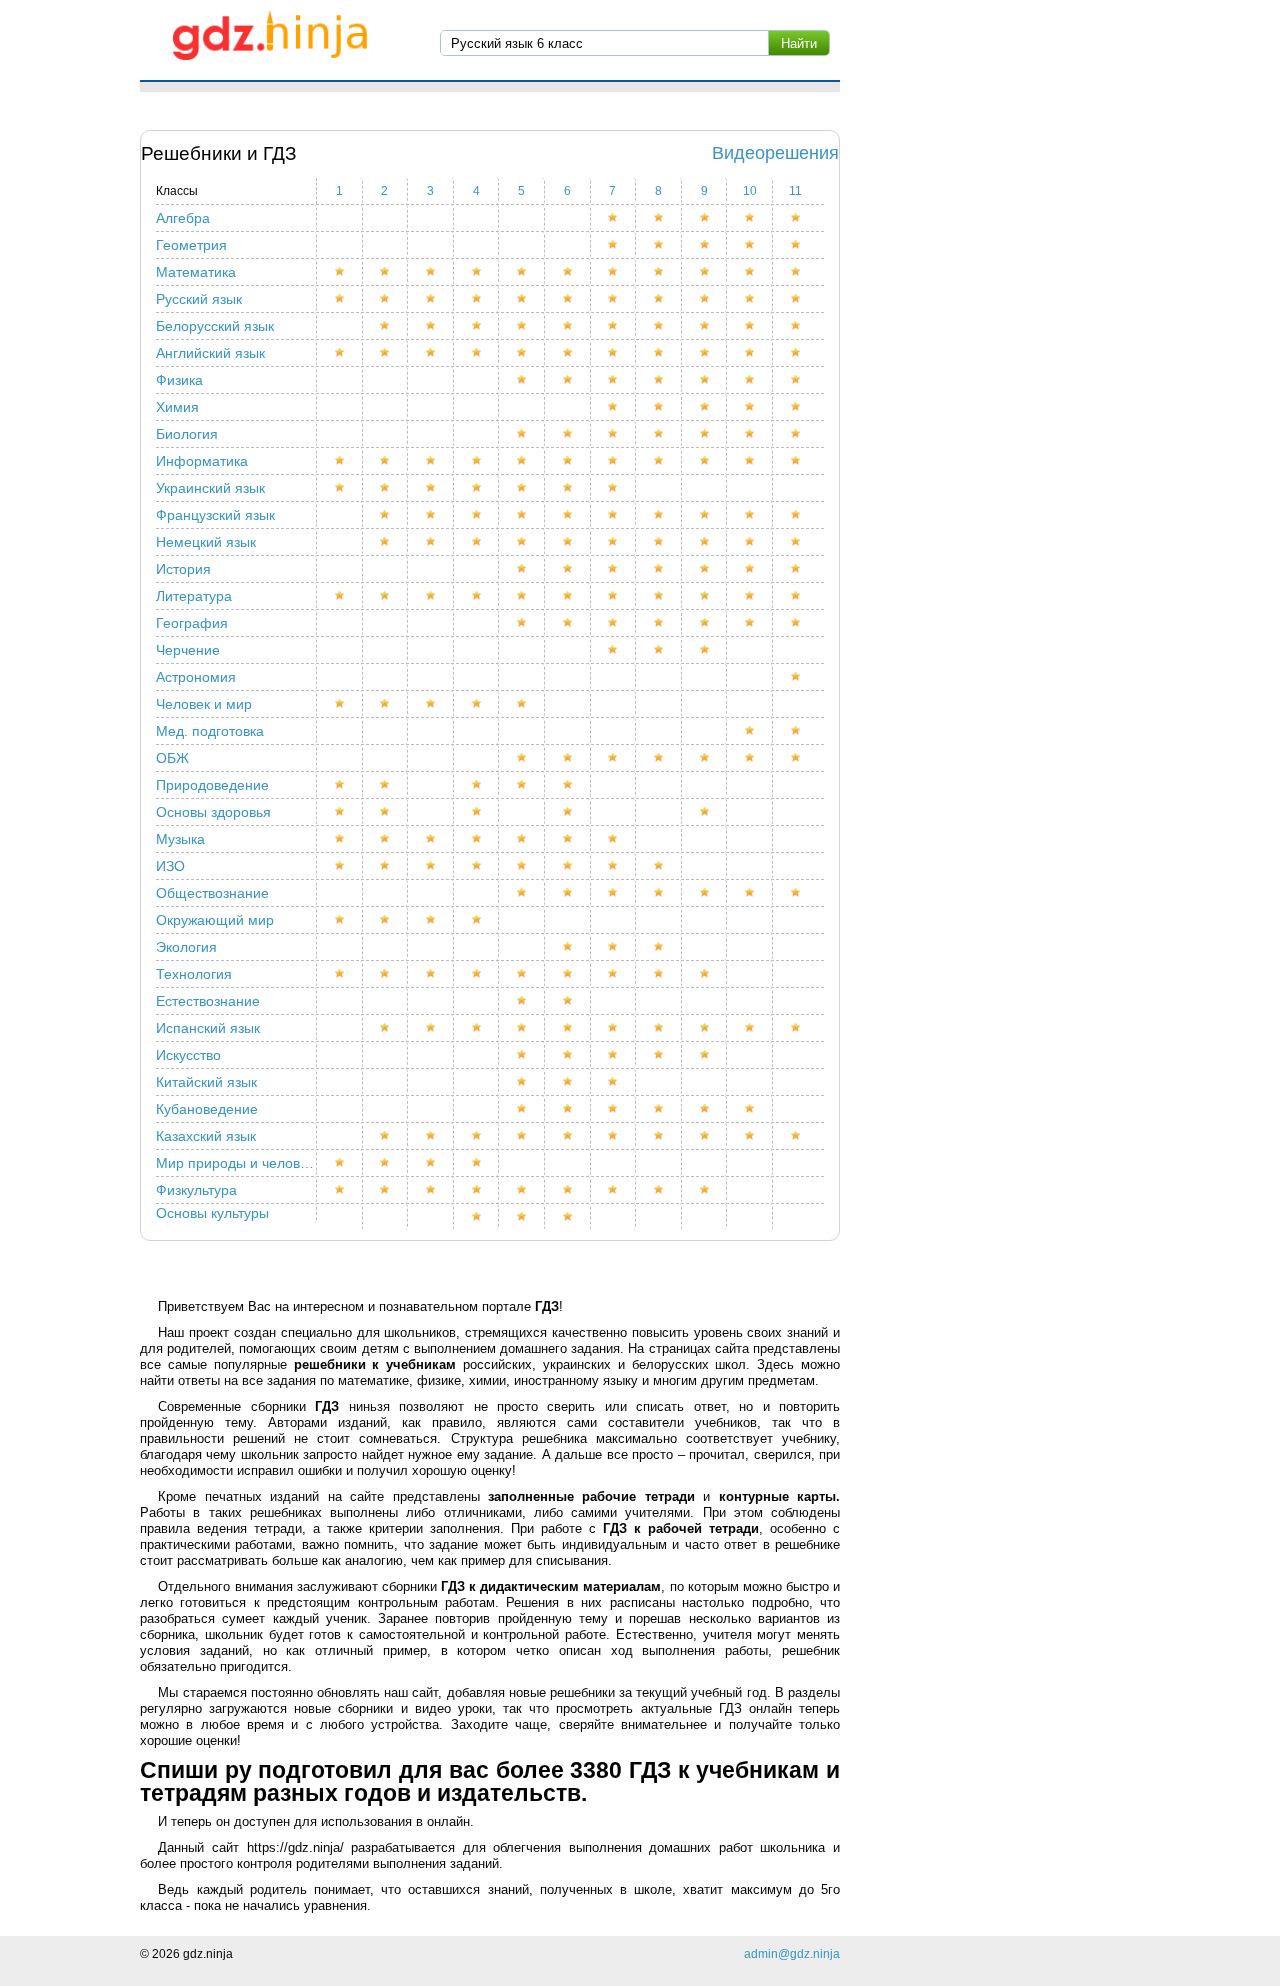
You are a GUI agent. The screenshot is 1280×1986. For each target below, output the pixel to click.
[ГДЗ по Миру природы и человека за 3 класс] (431, 1163)
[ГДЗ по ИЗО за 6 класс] (568, 866)
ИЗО (170, 866)
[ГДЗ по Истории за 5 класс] (522, 569)
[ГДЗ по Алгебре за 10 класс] (750, 218)
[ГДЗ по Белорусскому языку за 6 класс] (568, 326)
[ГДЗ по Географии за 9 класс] (705, 623)
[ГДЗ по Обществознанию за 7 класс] (614, 893)
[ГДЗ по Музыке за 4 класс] (477, 839)
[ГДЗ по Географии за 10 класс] (750, 623)
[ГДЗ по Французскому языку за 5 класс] (522, 515)
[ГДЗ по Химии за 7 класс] (614, 407)
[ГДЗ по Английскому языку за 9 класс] (705, 353)
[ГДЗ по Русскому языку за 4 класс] (477, 299)
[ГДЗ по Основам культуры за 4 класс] (477, 1217)
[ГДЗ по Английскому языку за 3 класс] (431, 353)
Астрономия (196, 677)
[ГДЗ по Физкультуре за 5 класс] (522, 1190)
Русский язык (199, 299)
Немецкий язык (206, 542)
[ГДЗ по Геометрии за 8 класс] (659, 245)
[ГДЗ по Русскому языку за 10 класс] (750, 299)
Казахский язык (206, 1136)
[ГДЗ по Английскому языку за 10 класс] (750, 353)
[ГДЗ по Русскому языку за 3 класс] (431, 299)
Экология (186, 947)
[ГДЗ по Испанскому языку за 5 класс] (522, 1028)
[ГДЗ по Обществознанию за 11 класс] (795, 893)
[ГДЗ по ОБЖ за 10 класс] (750, 758)
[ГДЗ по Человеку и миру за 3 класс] (431, 704)
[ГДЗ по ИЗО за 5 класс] (522, 866)
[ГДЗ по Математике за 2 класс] (386, 272)
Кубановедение (207, 1109)
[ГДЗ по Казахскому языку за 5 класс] (522, 1136)
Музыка (180, 839)
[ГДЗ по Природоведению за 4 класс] (477, 785)
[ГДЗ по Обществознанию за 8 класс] (659, 893)
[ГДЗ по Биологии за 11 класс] (795, 434)
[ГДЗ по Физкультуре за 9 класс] (705, 1190)
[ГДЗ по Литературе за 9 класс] (705, 596)
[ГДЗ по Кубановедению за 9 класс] (705, 1109)
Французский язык (215, 515)
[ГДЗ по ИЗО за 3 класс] (431, 866)
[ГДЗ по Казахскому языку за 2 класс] (386, 1136)
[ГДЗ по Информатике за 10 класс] (750, 461)
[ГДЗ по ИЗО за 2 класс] (386, 866)
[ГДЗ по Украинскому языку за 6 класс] (568, 488)
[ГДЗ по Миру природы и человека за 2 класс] (386, 1163)
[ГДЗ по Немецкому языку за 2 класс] (386, 542)
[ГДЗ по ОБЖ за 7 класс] (614, 758)
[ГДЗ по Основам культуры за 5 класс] (522, 1217)
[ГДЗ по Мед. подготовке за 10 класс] (750, 731)
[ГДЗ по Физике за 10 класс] (750, 380)
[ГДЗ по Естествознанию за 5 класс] (522, 1001)
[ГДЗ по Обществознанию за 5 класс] (522, 893)
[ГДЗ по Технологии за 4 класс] (477, 974)
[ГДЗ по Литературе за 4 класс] (477, 596)
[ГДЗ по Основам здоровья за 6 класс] (568, 812)
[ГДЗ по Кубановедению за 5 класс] (522, 1109)
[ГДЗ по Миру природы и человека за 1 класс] (340, 1163)
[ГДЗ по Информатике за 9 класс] (705, 461)
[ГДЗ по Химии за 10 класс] (750, 407)
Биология (187, 434)
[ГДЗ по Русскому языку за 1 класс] (340, 299)
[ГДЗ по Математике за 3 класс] (431, 272)
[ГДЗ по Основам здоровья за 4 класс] (477, 812)
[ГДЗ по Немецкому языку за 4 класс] (477, 542)
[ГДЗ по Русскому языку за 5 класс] (522, 299)
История (183, 569)
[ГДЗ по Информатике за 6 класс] (568, 461)
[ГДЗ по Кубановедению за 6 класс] (568, 1109)
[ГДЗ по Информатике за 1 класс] (340, 461)
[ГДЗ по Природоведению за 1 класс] (340, 785)
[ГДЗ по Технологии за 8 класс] (659, 974)
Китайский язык (206, 1082)
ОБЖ (172, 758)
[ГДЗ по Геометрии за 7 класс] (614, 245)
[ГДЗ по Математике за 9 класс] (705, 272)
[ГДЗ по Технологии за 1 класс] (340, 974)
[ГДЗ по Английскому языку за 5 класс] (522, 353)
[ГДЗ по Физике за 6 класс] (568, 380)
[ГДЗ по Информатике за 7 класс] (614, 461)
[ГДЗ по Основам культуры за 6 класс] (568, 1217)
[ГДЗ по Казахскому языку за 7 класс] (614, 1136)
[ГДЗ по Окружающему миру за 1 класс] (340, 920)
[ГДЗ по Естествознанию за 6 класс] (568, 1001)
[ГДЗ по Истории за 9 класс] (705, 569)
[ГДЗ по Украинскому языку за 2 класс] (386, 488)
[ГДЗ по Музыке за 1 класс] (340, 839)
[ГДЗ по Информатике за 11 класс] (795, 461)
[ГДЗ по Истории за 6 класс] (568, 569)
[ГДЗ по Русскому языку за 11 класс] (795, 299)
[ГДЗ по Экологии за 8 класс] (659, 947)
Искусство (188, 1055)
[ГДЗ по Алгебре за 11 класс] (795, 218)
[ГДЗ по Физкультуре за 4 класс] (477, 1190)
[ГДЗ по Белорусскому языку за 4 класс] (477, 326)
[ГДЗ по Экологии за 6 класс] (568, 947)
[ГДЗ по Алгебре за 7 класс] (614, 218)
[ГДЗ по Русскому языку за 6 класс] (568, 299)
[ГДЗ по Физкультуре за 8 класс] (659, 1190)
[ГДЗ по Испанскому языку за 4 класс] (477, 1028)
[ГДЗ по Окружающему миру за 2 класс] (386, 920)
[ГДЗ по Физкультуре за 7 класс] (614, 1190)
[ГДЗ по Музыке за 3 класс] (431, 839)
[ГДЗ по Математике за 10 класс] (750, 272)
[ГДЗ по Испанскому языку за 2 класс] (386, 1028)
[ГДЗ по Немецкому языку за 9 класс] (705, 542)
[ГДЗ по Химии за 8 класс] (659, 407)
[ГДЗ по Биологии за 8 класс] (659, 434)
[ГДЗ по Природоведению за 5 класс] (522, 785)
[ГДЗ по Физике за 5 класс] (522, 380)
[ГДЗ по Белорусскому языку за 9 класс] (705, 326)
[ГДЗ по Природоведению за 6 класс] (568, 785)
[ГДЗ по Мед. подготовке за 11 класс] (795, 731)
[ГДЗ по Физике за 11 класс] (795, 380)
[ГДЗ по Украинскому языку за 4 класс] (477, 488)
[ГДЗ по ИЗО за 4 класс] (477, 866)
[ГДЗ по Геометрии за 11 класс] (795, 245)
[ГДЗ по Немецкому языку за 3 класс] (431, 542)
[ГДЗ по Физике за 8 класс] (659, 380)
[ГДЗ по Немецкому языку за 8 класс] (659, 542)
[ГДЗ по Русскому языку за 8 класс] (659, 299)
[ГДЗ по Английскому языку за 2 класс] (386, 353)
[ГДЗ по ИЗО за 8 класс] (659, 866)
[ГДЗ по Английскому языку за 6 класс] (568, 353)
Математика (196, 272)
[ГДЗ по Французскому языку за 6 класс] (568, 515)
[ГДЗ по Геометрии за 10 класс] (750, 245)
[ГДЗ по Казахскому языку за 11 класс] (795, 1136)
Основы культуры (212, 1213)
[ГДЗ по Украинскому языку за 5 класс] (522, 488)
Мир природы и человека (236, 1163)
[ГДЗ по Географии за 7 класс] (614, 623)
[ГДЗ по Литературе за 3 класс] (431, 596)
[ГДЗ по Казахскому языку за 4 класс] (477, 1136)
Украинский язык (210, 488)
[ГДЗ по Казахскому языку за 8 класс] (659, 1136)
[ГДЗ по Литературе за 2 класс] (386, 596)
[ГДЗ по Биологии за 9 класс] (705, 434)
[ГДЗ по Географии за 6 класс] (568, 623)
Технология (194, 974)
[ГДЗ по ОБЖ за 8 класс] (659, 758)
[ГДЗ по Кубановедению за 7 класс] (614, 1109)
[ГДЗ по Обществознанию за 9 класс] (705, 893)
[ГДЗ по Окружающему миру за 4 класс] (477, 920)
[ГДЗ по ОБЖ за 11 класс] (795, 758)
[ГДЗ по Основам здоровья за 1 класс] (340, 812)
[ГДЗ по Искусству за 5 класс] (522, 1055)
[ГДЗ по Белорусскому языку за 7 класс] (614, 326)
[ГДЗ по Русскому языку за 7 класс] (614, 299)
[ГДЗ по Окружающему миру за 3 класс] (431, 920)
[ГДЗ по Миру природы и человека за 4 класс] (477, 1163)
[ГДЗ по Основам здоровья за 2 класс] (386, 812)
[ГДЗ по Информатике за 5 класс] (522, 461)
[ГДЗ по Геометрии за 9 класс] (705, 245)
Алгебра (183, 218)
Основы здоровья (213, 812)
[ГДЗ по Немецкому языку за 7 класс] (614, 542)
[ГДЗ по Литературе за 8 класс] (659, 596)
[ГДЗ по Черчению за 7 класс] (614, 650)
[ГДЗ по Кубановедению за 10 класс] (750, 1109)
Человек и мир (204, 704)
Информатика (202, 461)
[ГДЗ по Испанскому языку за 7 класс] (614, 1028)
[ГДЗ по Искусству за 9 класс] (705, 1055)
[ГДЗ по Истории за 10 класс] (750, 569)
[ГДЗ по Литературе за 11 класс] (795, 596)
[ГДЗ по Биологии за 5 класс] (522, 434)
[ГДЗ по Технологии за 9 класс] (705, 974)
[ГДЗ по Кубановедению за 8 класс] (659, 1109)
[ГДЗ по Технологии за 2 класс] (386, 974)
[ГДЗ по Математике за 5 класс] (522, 272)
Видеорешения (775, 153)
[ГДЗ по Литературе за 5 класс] (522, 596)
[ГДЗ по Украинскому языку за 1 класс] (340, 488)
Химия (177, 407)
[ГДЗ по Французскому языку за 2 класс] (386, 515)
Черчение (188, 650)
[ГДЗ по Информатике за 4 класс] (477, 461)
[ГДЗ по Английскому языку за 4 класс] (477, 353)
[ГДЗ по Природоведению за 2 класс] (386, 785)
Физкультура (196, 1190)
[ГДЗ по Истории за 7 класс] (614, 569)
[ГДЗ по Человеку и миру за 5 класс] (522, 704)
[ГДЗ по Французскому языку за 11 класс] (795, 515)
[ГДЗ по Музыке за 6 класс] (568, 839)
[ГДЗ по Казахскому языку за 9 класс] (705, 1136)
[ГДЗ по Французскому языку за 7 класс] (614, 515)
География (192, 623)
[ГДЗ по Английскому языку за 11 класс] (795, 353)
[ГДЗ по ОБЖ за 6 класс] (568, 758)
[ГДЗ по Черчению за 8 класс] (659, 650)
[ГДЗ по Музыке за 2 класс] (386, 839)
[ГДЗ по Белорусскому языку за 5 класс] (522, 326)
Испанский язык (208, 1028)
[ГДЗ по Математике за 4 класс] (477, 272)
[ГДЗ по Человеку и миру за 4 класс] (477, 704)
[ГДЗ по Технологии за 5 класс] (522, 974)
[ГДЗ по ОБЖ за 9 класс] (705, 758)
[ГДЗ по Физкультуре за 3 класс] (431, 1190)
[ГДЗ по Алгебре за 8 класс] (659, 218)
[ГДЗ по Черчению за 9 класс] (705, 650)
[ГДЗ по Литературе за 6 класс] (568, 596)
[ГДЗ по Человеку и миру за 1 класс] (340, 704)
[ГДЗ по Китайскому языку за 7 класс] (614, 1082)
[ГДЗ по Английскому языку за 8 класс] (659, 353)
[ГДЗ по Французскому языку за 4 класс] (477, 515)
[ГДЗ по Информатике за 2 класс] (386, 461)
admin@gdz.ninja (792, 1954)
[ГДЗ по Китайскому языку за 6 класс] (568, 1082)
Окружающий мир (215, 920)
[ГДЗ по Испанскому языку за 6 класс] (568, 1028)
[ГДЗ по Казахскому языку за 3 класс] (431, 1136)
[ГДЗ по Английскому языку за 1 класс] (340, 353)
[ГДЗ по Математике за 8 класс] (659, 272)
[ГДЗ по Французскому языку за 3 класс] (431, 515)
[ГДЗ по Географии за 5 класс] (522, 623)
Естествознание (208, 1001)
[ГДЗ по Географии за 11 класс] (795, 623)
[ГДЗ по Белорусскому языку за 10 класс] (750, 326)
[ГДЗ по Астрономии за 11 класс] (795, 677)
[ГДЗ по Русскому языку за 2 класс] (386, 299)
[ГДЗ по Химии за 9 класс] (705, 407)
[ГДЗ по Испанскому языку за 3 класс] (431, 1028)
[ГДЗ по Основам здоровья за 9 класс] (705, 812)
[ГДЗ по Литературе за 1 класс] (340, 596)
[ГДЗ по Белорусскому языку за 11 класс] (795, 326)
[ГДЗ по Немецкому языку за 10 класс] (750, 542)
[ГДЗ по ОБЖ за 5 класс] (522, 758)
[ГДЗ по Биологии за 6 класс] (568, 434)
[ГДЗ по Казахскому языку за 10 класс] (750, 1136)
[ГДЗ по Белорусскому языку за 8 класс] (659, 326)
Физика (179, 380)
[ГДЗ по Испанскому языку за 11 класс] (795, 1028)
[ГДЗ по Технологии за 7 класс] (614, 974)
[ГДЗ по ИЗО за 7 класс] (614, 866)
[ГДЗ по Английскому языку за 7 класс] (614, 353)
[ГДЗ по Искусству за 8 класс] (659, 1055)
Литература (194, 596)
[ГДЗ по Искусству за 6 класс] (568, 1055)
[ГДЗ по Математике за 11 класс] (795, 272)
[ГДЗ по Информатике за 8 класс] (659, 461)
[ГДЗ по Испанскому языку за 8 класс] (659, 1028)
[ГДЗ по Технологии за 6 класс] (568, 974)
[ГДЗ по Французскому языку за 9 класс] (705, 515)
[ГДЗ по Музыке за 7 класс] (614, 839)
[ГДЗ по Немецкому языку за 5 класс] (522, 542)
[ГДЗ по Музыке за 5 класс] (522, 839)
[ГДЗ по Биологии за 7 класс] (614, 434)
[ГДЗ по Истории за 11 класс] (795, 569)
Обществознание (212, 893)
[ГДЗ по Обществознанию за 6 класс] (568, 893)
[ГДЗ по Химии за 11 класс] (795, 407)
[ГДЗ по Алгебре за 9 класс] (705, 218)
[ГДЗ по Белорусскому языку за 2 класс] (386, 326)
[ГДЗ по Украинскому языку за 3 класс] (431, 488)
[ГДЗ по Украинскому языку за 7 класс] (614, 488)
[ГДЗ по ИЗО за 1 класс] (340, 866)
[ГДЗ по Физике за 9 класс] (705, 380)
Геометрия (191, 245)
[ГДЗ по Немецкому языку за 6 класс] (568, 542)
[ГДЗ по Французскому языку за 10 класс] (750, 515)
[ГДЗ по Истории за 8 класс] (659, 569)
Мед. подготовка (210, 731)
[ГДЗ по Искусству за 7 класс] (614, 1055)
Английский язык (210, 353)
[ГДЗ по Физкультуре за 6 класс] (568, 1190)
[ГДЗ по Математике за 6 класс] (568, 272)
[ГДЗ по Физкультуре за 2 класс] (386, 1190)
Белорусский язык (215, 326)
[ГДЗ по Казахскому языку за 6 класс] (568, 1136)
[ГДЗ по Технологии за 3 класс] (431, 974)
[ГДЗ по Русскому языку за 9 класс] (705, 299)
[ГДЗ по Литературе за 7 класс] (614, 596)
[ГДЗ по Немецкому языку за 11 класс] (795, 542)
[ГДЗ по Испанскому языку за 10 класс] (750, 1028)
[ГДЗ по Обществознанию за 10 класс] (750, 893)
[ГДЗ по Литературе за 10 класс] (750, 596)
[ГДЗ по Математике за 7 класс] (614, 272)
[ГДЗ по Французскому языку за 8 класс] (659, 515)
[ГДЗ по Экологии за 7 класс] (614, 947)
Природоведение (212, 785)
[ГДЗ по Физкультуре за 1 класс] (340, 1190)
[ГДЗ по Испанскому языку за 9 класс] (705, 1028)
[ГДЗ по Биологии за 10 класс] (750, 434)
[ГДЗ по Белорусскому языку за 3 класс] (431, 326)
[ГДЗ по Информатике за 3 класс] (431, 461)
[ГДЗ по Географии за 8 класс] (659, 623)
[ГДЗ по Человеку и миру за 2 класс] (386, 704)
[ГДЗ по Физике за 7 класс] (614, 380)
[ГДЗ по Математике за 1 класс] (340, 272)
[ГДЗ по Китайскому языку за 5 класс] (522, 1082)
